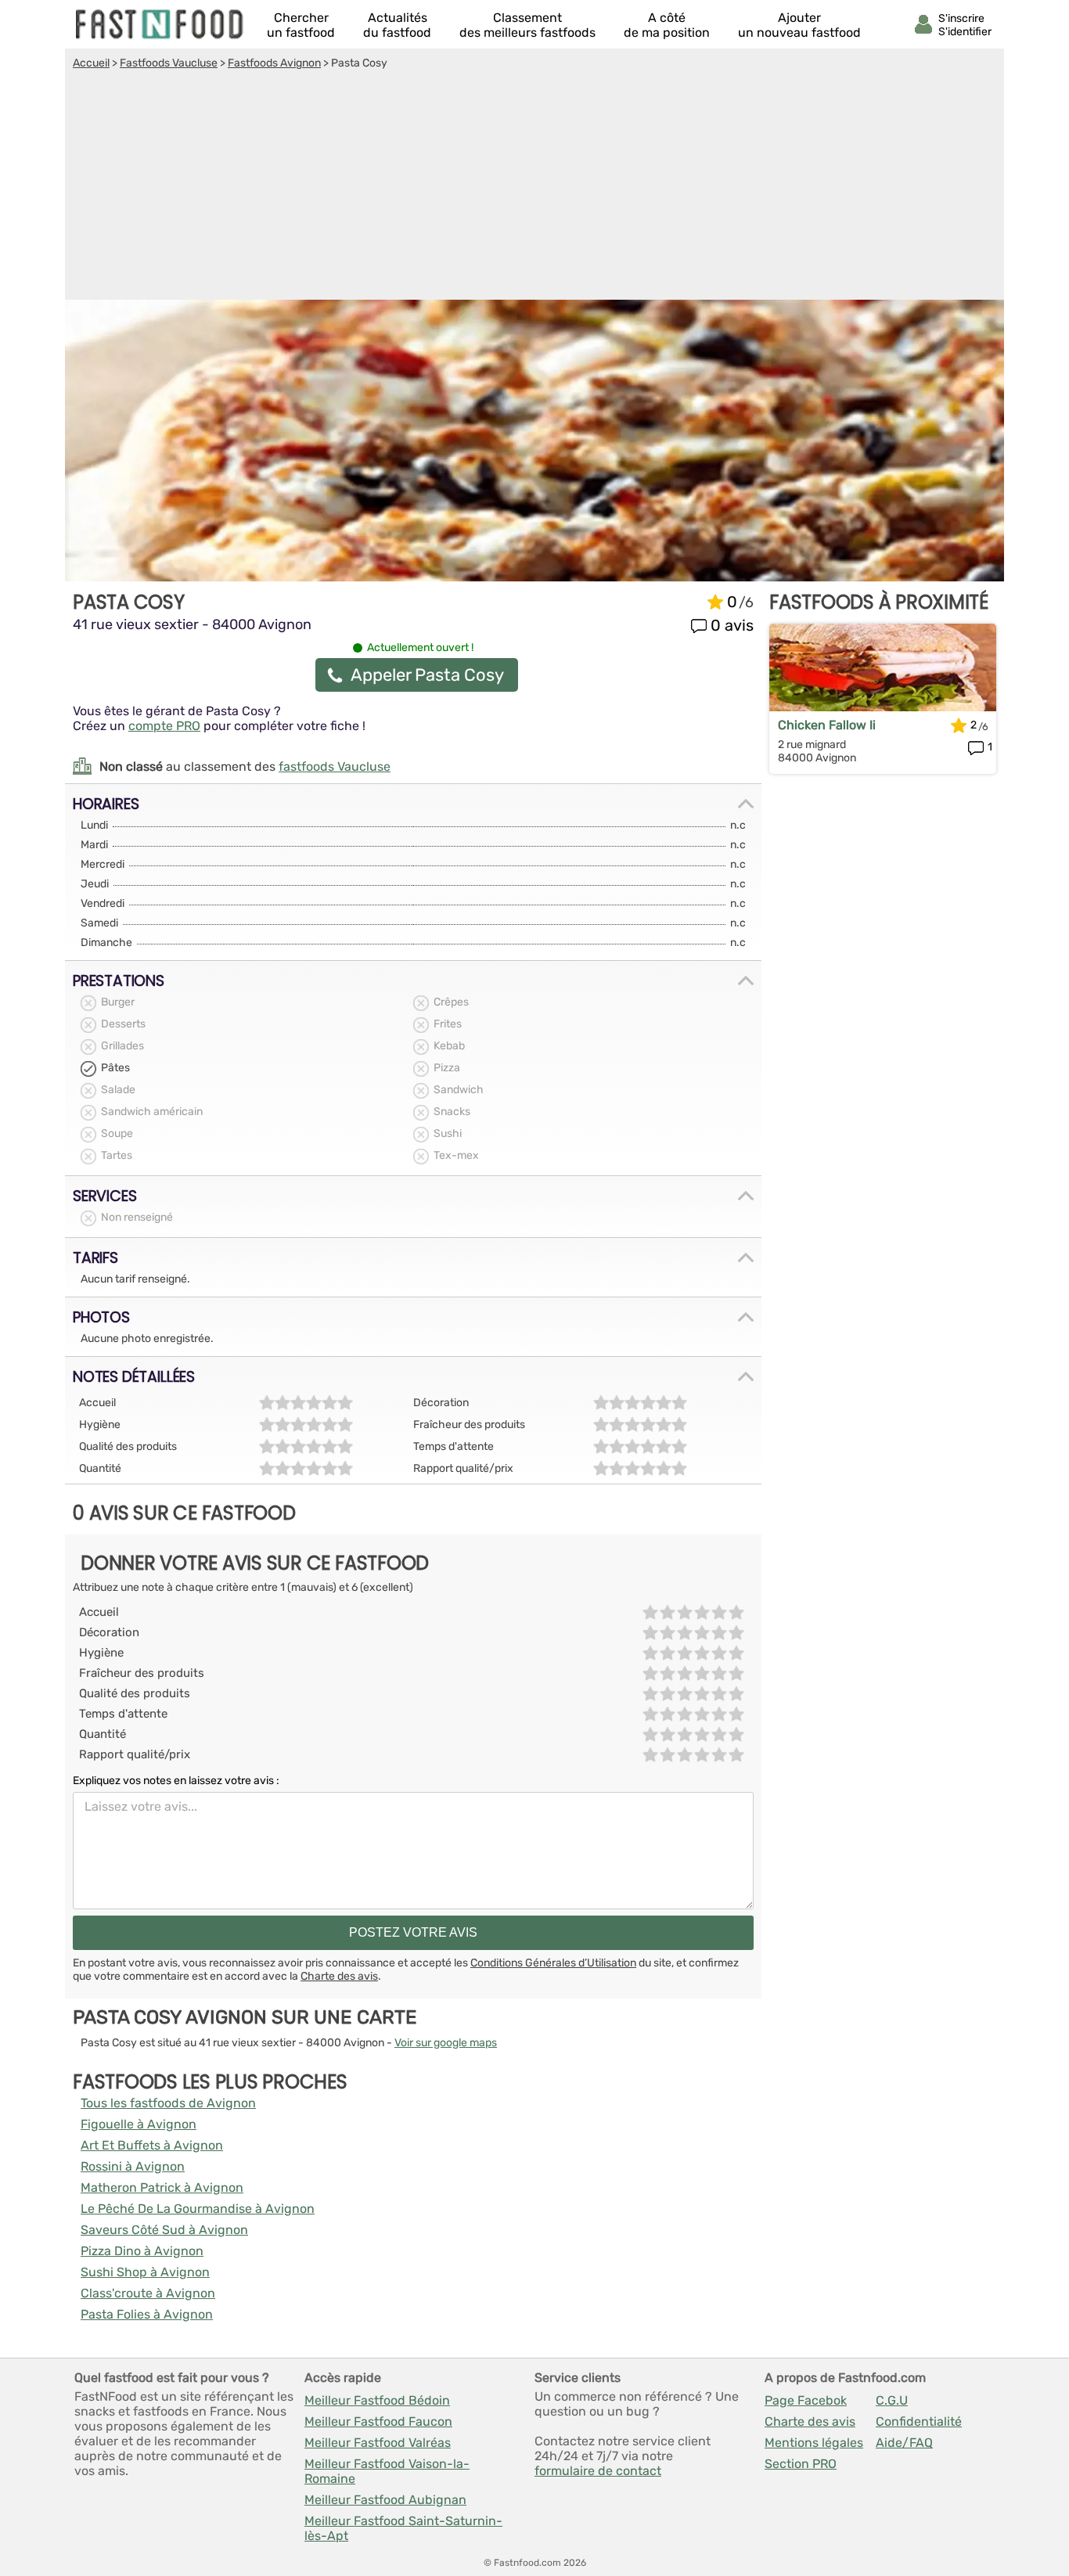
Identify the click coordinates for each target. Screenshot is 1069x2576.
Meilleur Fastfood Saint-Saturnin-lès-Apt (403, 2528)
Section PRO (801, 2464)
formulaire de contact (598, 2471)
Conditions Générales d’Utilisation (553, 1963)
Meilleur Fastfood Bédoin (377, 2400)
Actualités (397, 25)
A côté (667, 25)
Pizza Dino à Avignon (142, 2251)
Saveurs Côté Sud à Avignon (164, 2230)
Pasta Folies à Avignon (147, 2314)
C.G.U (892, 2400)
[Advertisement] (534, 187)
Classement (527, 25)
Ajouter (799, 25)
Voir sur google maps (446, 2043)
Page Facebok (806, 2400)
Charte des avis (339, 1976)
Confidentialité (919, 2421)
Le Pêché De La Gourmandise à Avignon (198, 2209)
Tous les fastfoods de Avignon (168, 2103)
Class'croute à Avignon (148, 2293)
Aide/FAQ (904, 2443)
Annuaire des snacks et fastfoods (160, 24)
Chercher (301, 25)
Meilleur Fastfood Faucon (378, 2421)
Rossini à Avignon (133, 2166)
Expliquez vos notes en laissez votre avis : (176, 1781)
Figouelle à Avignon (139, 2124)
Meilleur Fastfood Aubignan (385, 2500)
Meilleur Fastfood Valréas (378, 2443)
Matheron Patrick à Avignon (162, 2187)
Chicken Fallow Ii (827, 725)
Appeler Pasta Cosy (427, 675)
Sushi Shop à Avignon (145, 2272)
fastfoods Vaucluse (335, 766)
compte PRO (164, 726)
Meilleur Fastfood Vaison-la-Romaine (387, 2471)
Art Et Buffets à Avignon (152, 2145)
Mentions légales (814, 2443)
